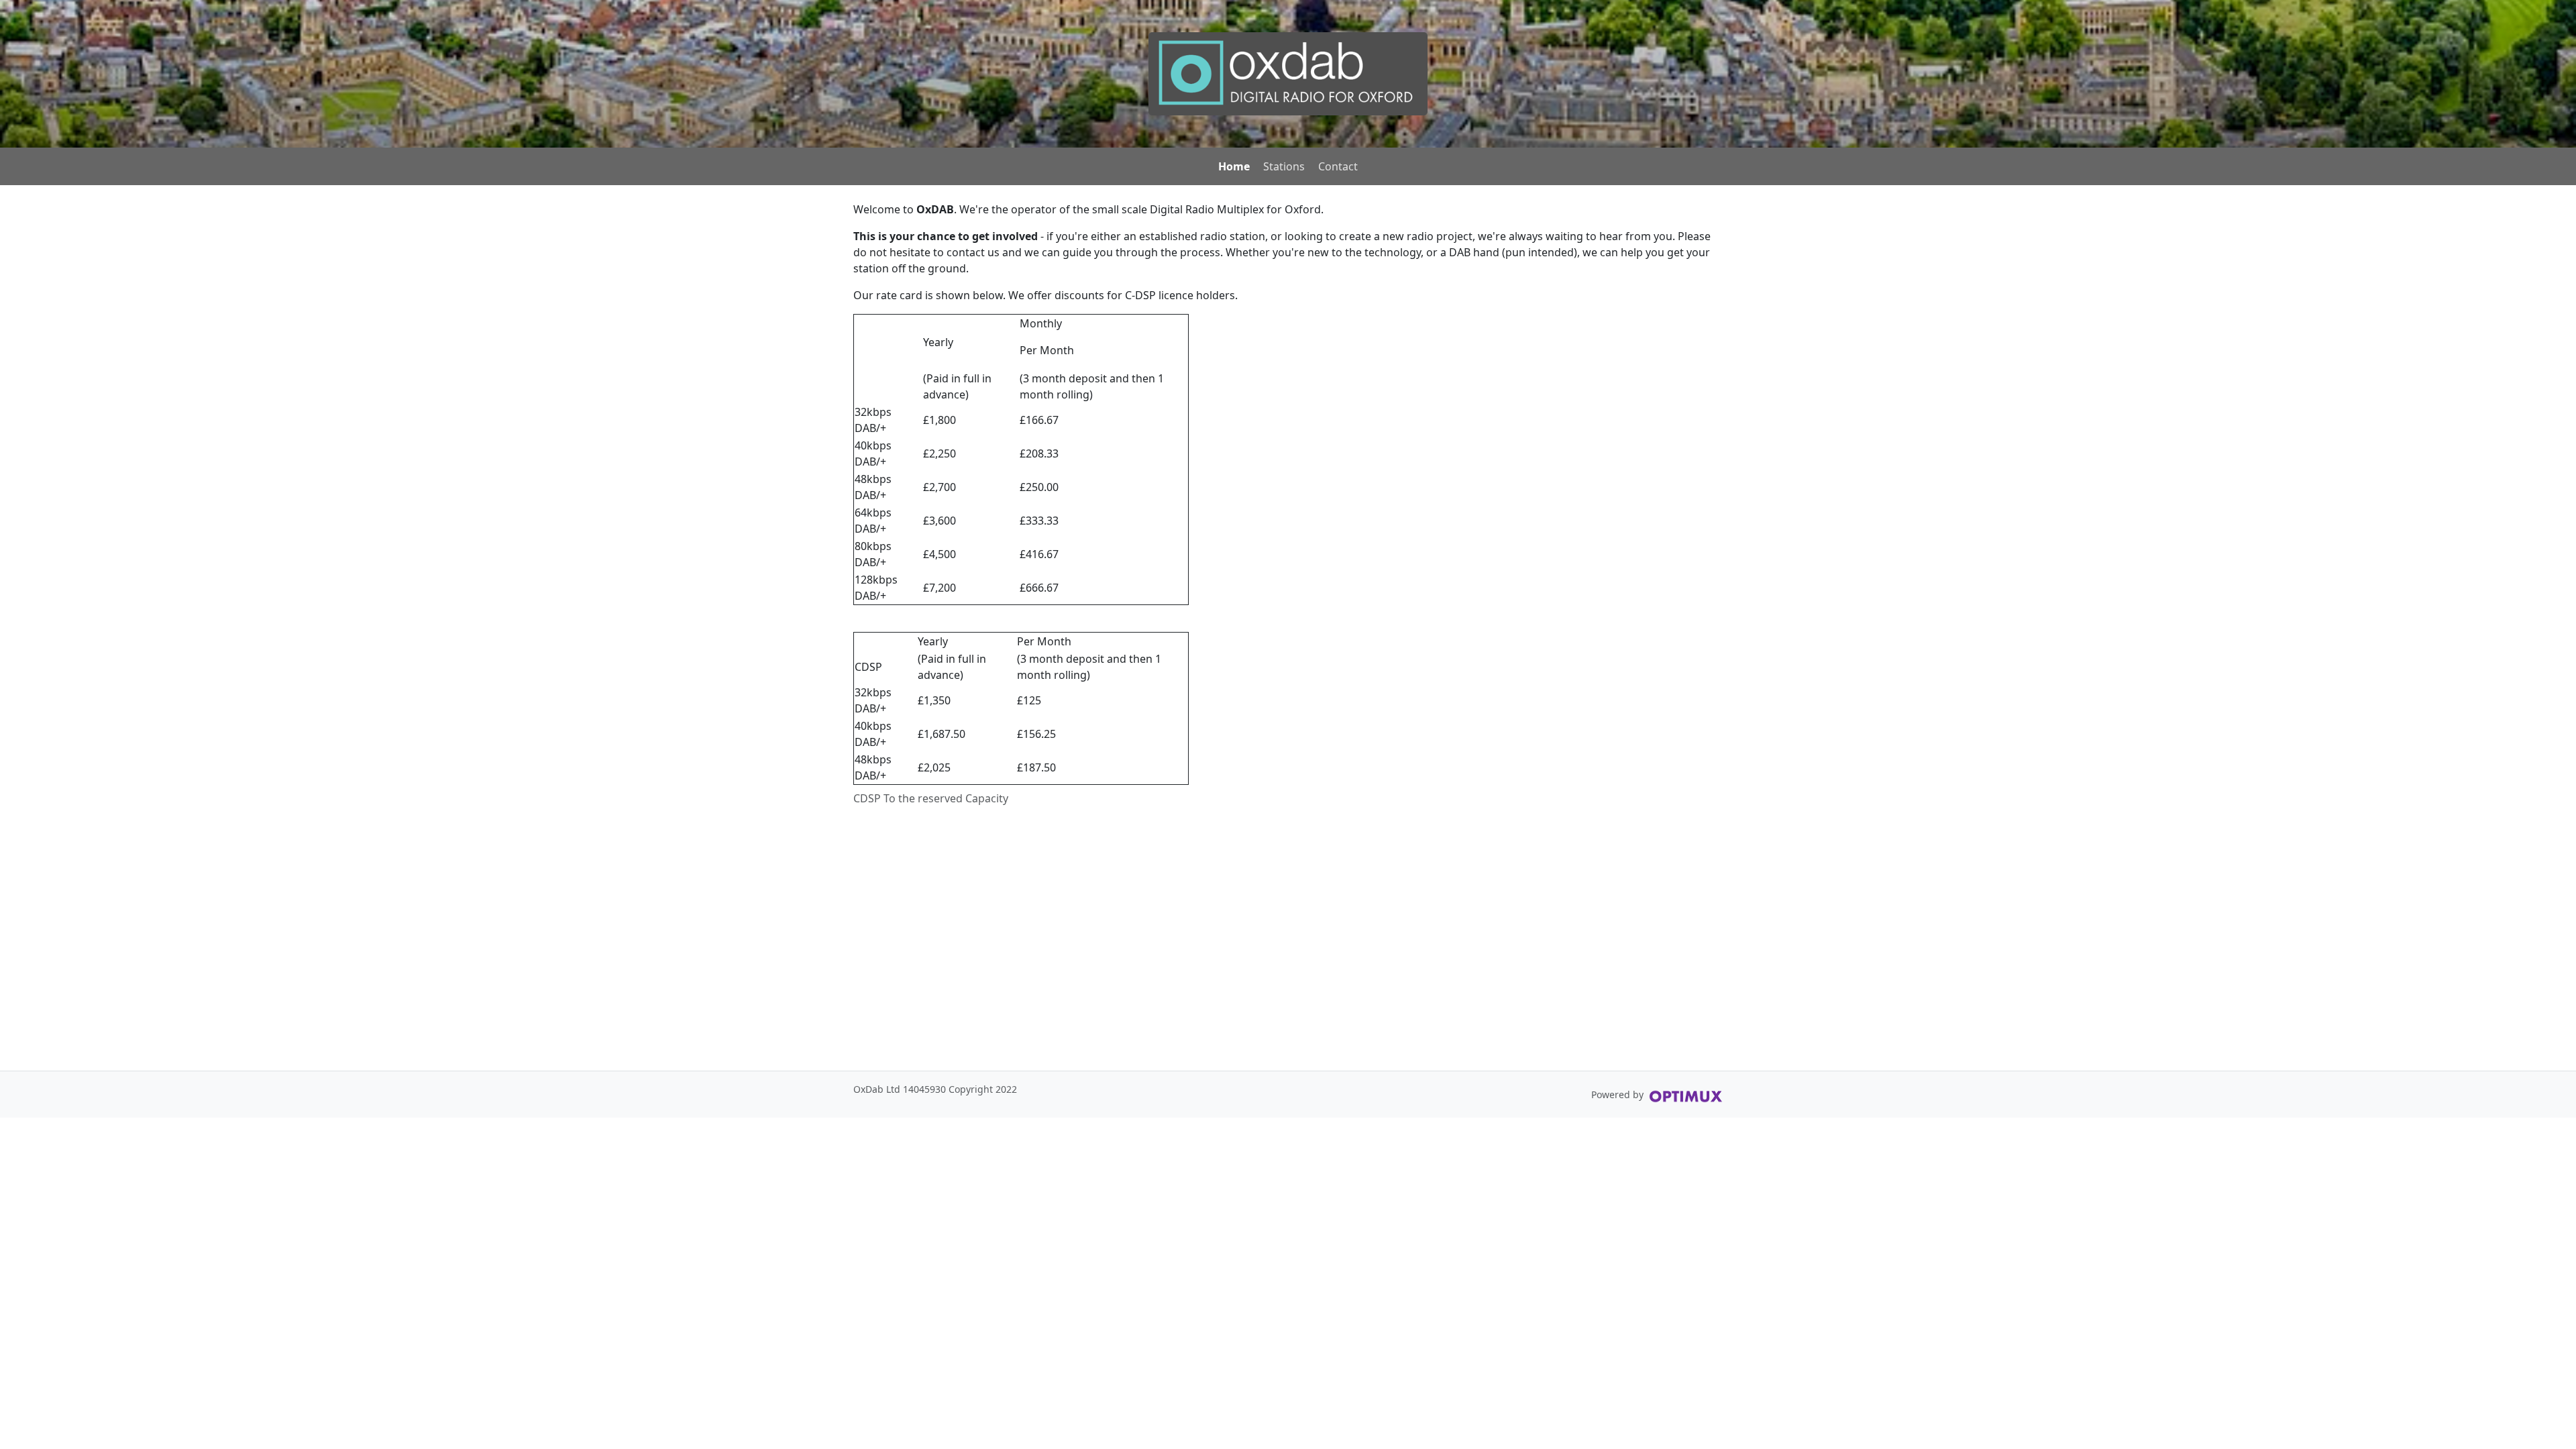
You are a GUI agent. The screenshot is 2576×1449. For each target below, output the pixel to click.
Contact (1338, 166)
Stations (1284, 166)
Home (1234, 166)
